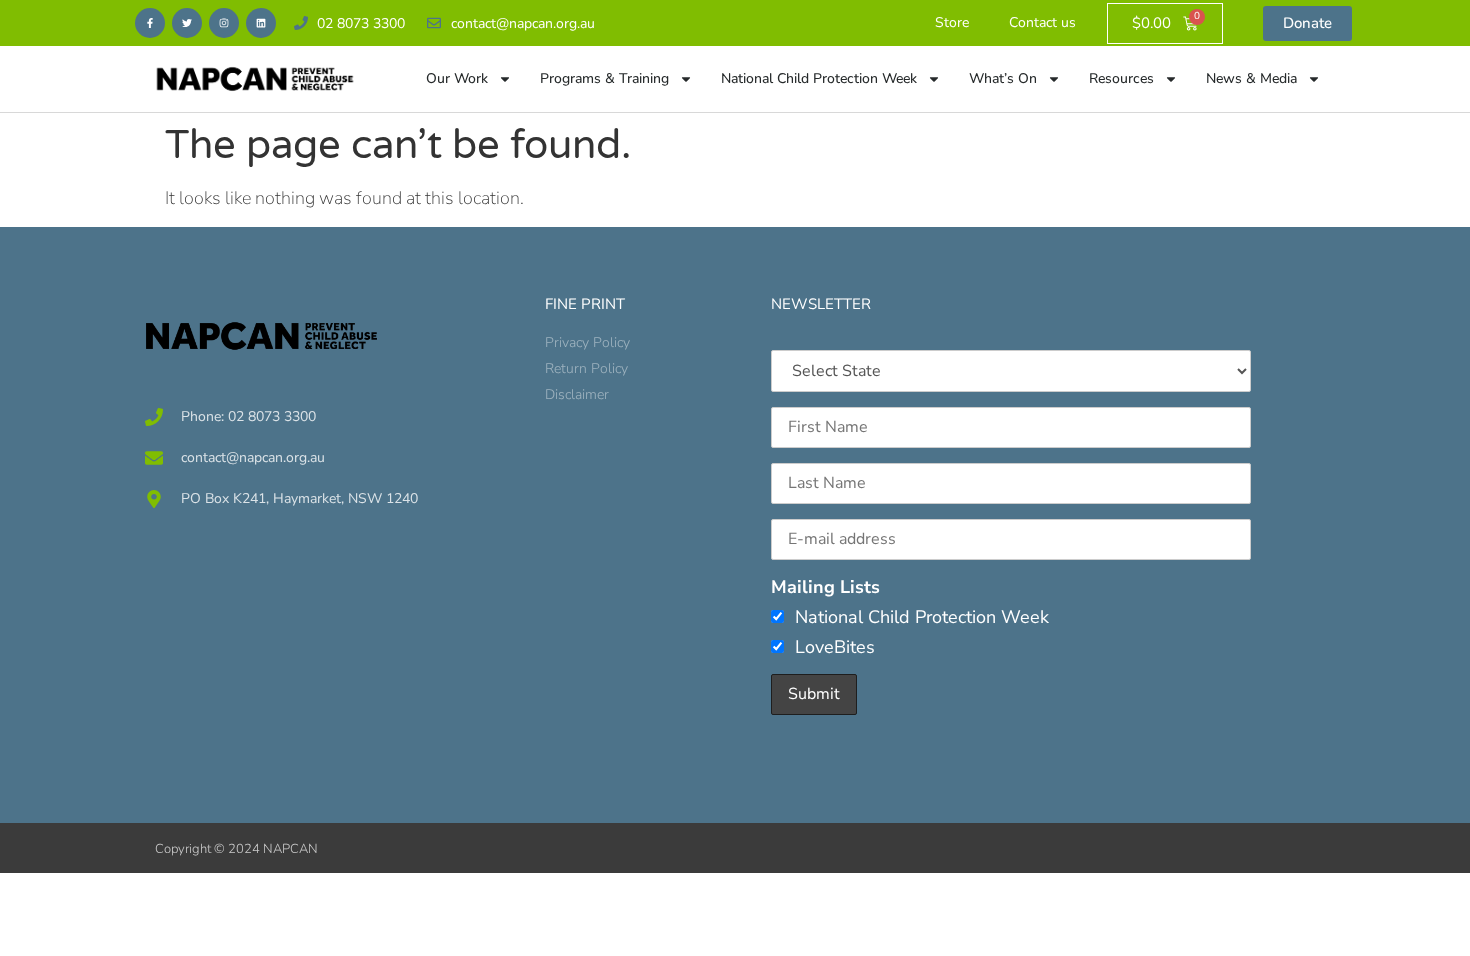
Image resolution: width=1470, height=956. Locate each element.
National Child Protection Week (819, 78)
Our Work (457, 78)
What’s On (1003, 78)
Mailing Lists (825, 587)
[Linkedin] (261, 23)
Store (952, 22)
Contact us (1042, 22)
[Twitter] (187, 23)
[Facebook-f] (150, 23)
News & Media (1251, 78)
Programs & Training (604, 78)
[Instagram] (224, 23)
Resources (1121, 78)
